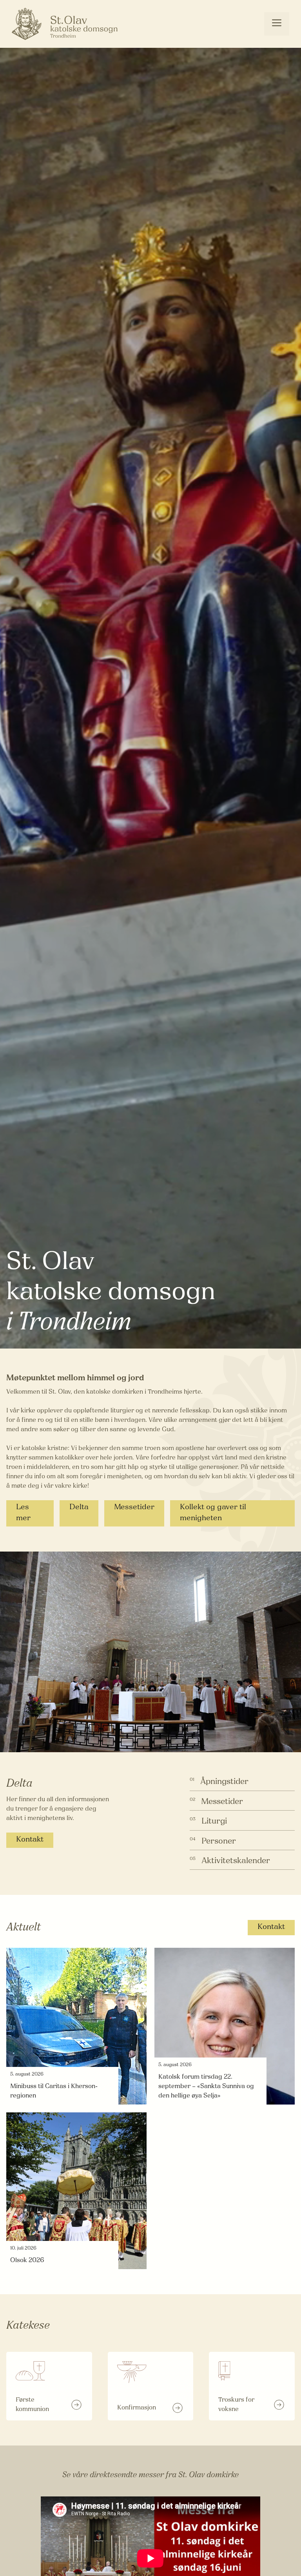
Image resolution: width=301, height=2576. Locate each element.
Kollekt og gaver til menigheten (213, 1513)
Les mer (23, 1513)
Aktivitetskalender (236, 1861)
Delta (79, 1507)
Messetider (134, 1507)
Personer (219, 1841)
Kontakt (30, 1840)
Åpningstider (224, 1782)
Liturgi (214, 1821)
